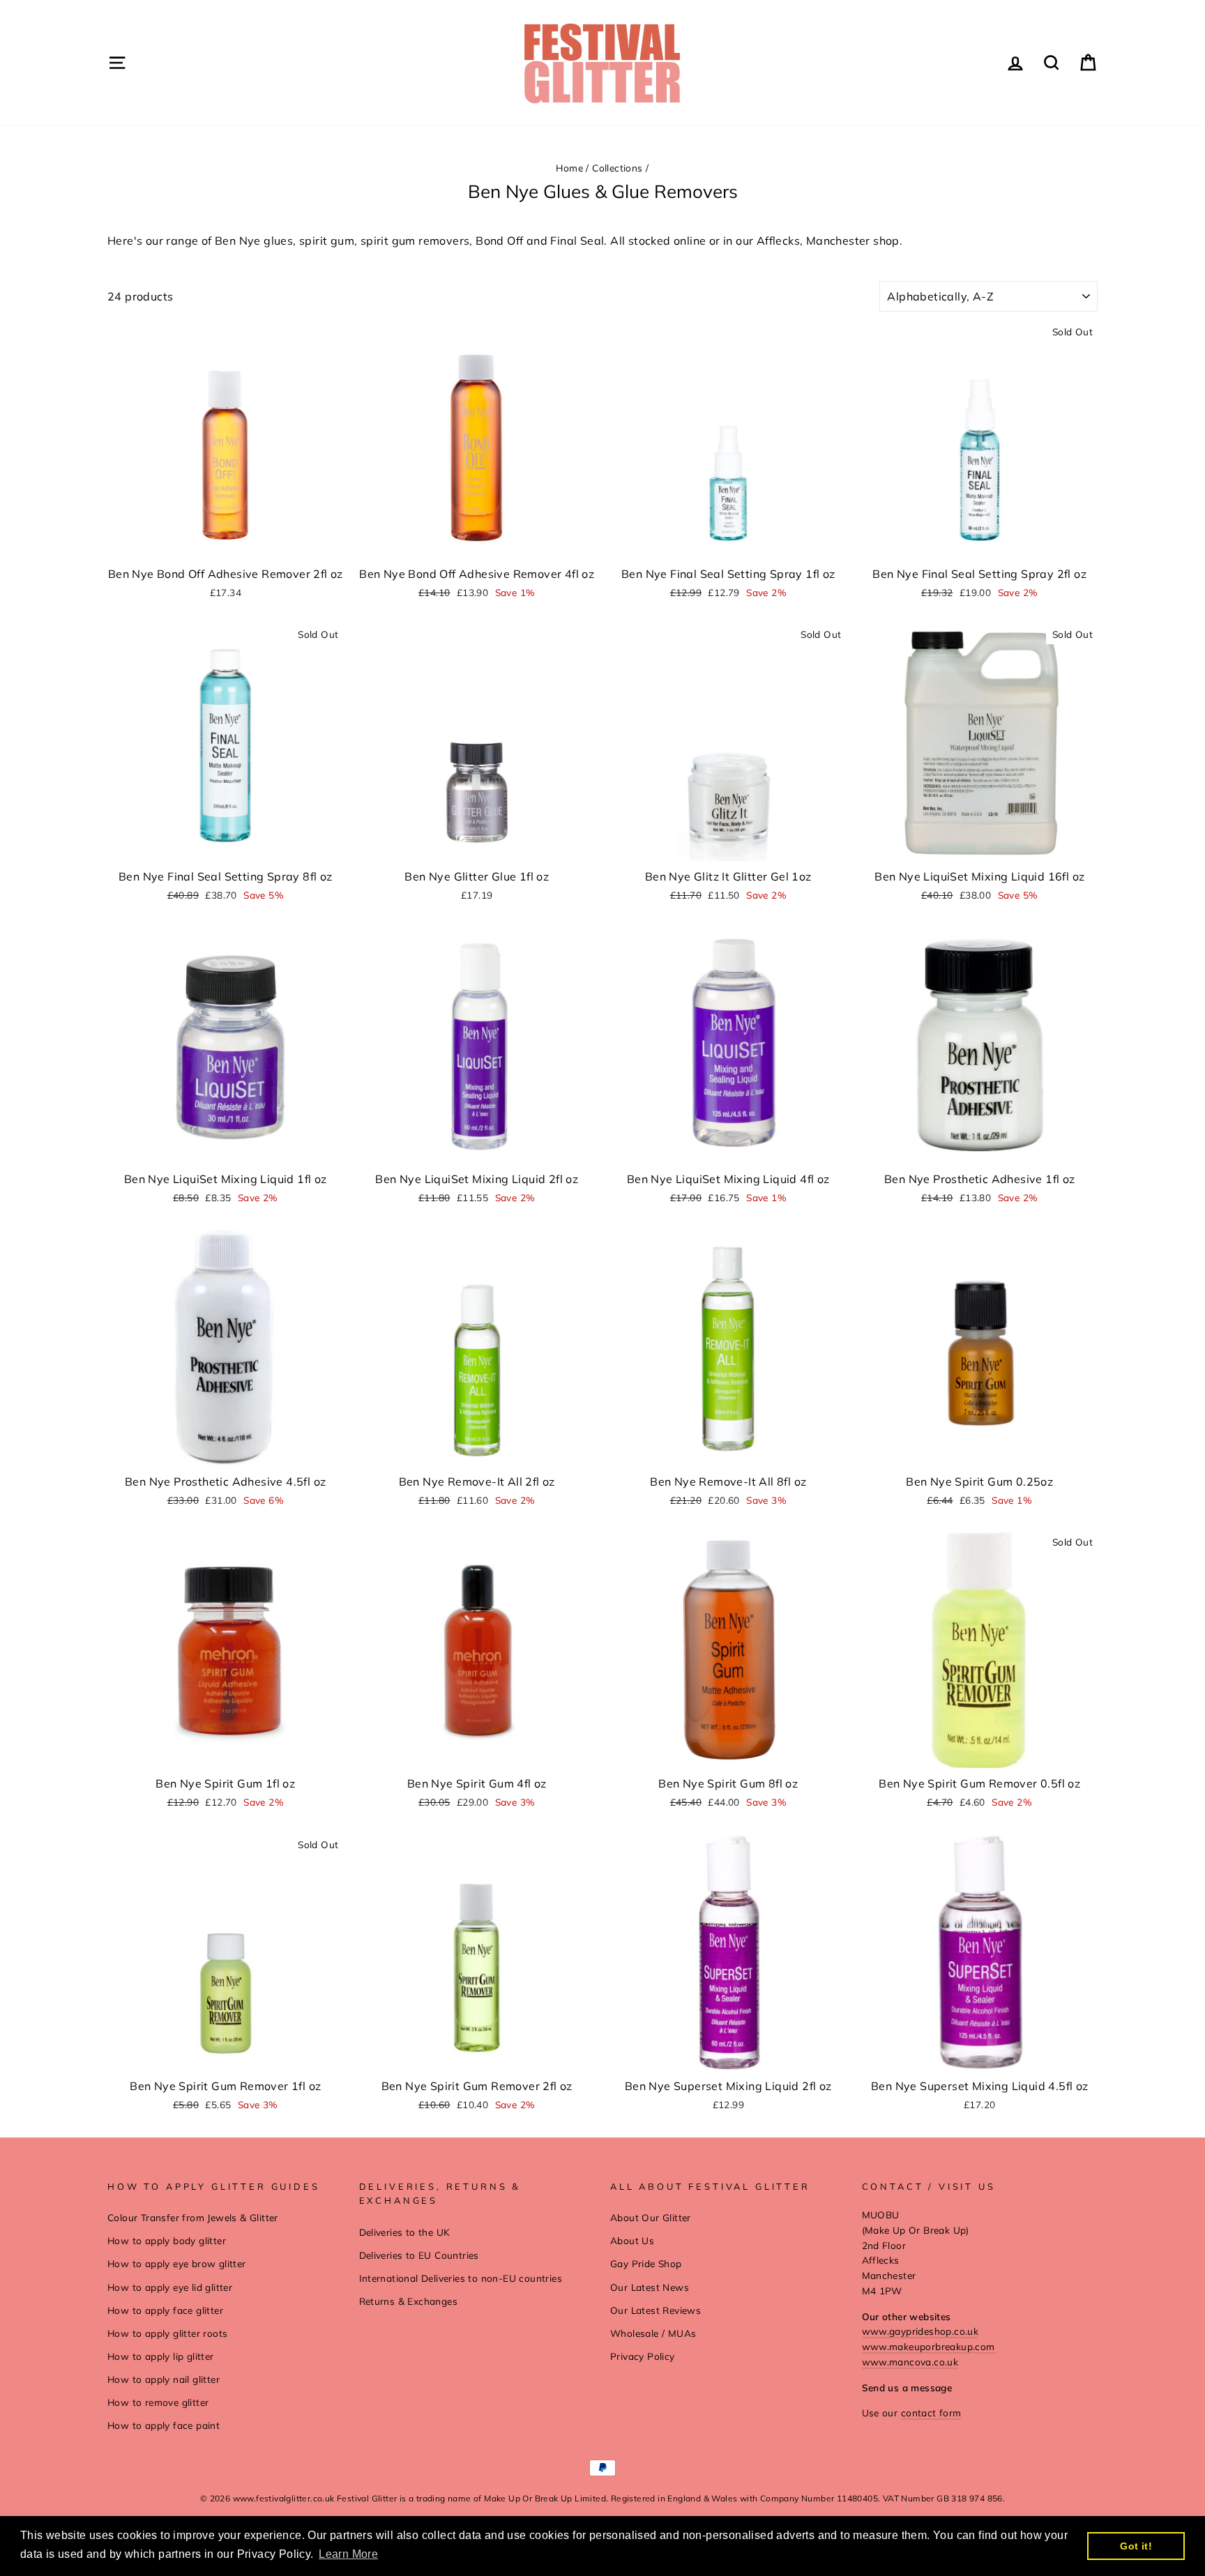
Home (569, 168)
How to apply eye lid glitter (170, 2287)
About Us (632, 2240)
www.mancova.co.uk (910, 2362)
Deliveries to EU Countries (419, 2255)
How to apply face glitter (165, 2310)
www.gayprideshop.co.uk (920, 2331)
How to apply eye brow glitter (177, 2263)
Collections (617, 168)
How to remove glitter (158, 2402)
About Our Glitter (651, 2217)
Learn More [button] (348, 2554)
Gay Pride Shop (646, 2263)
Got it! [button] (1136, 2546)
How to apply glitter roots (167, 2333)
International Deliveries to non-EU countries (461, 2278)
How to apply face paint (164, 2425)
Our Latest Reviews (655, 2310)
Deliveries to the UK (405, 2232)
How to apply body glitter (167, 2240)
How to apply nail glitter (164, 2379)
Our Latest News (650, 2287)
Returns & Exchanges (409, 2301)
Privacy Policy (643, 2356)
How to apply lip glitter (161, 2356)
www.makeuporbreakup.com (929, 2346)
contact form (931, 2413)
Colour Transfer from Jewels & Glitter (193, 2217)
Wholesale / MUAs (653, 2333)
